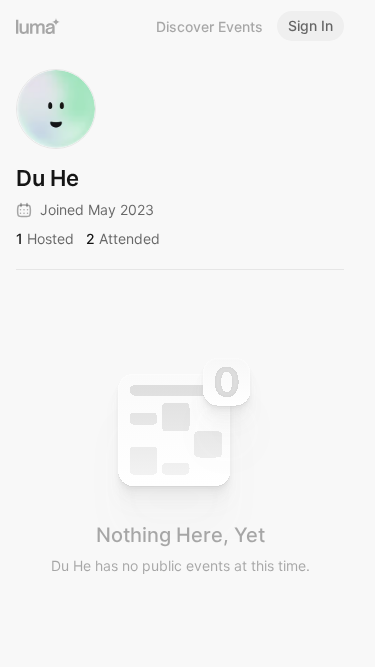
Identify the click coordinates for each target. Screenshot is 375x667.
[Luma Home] (38, 26)
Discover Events (209, 26)
